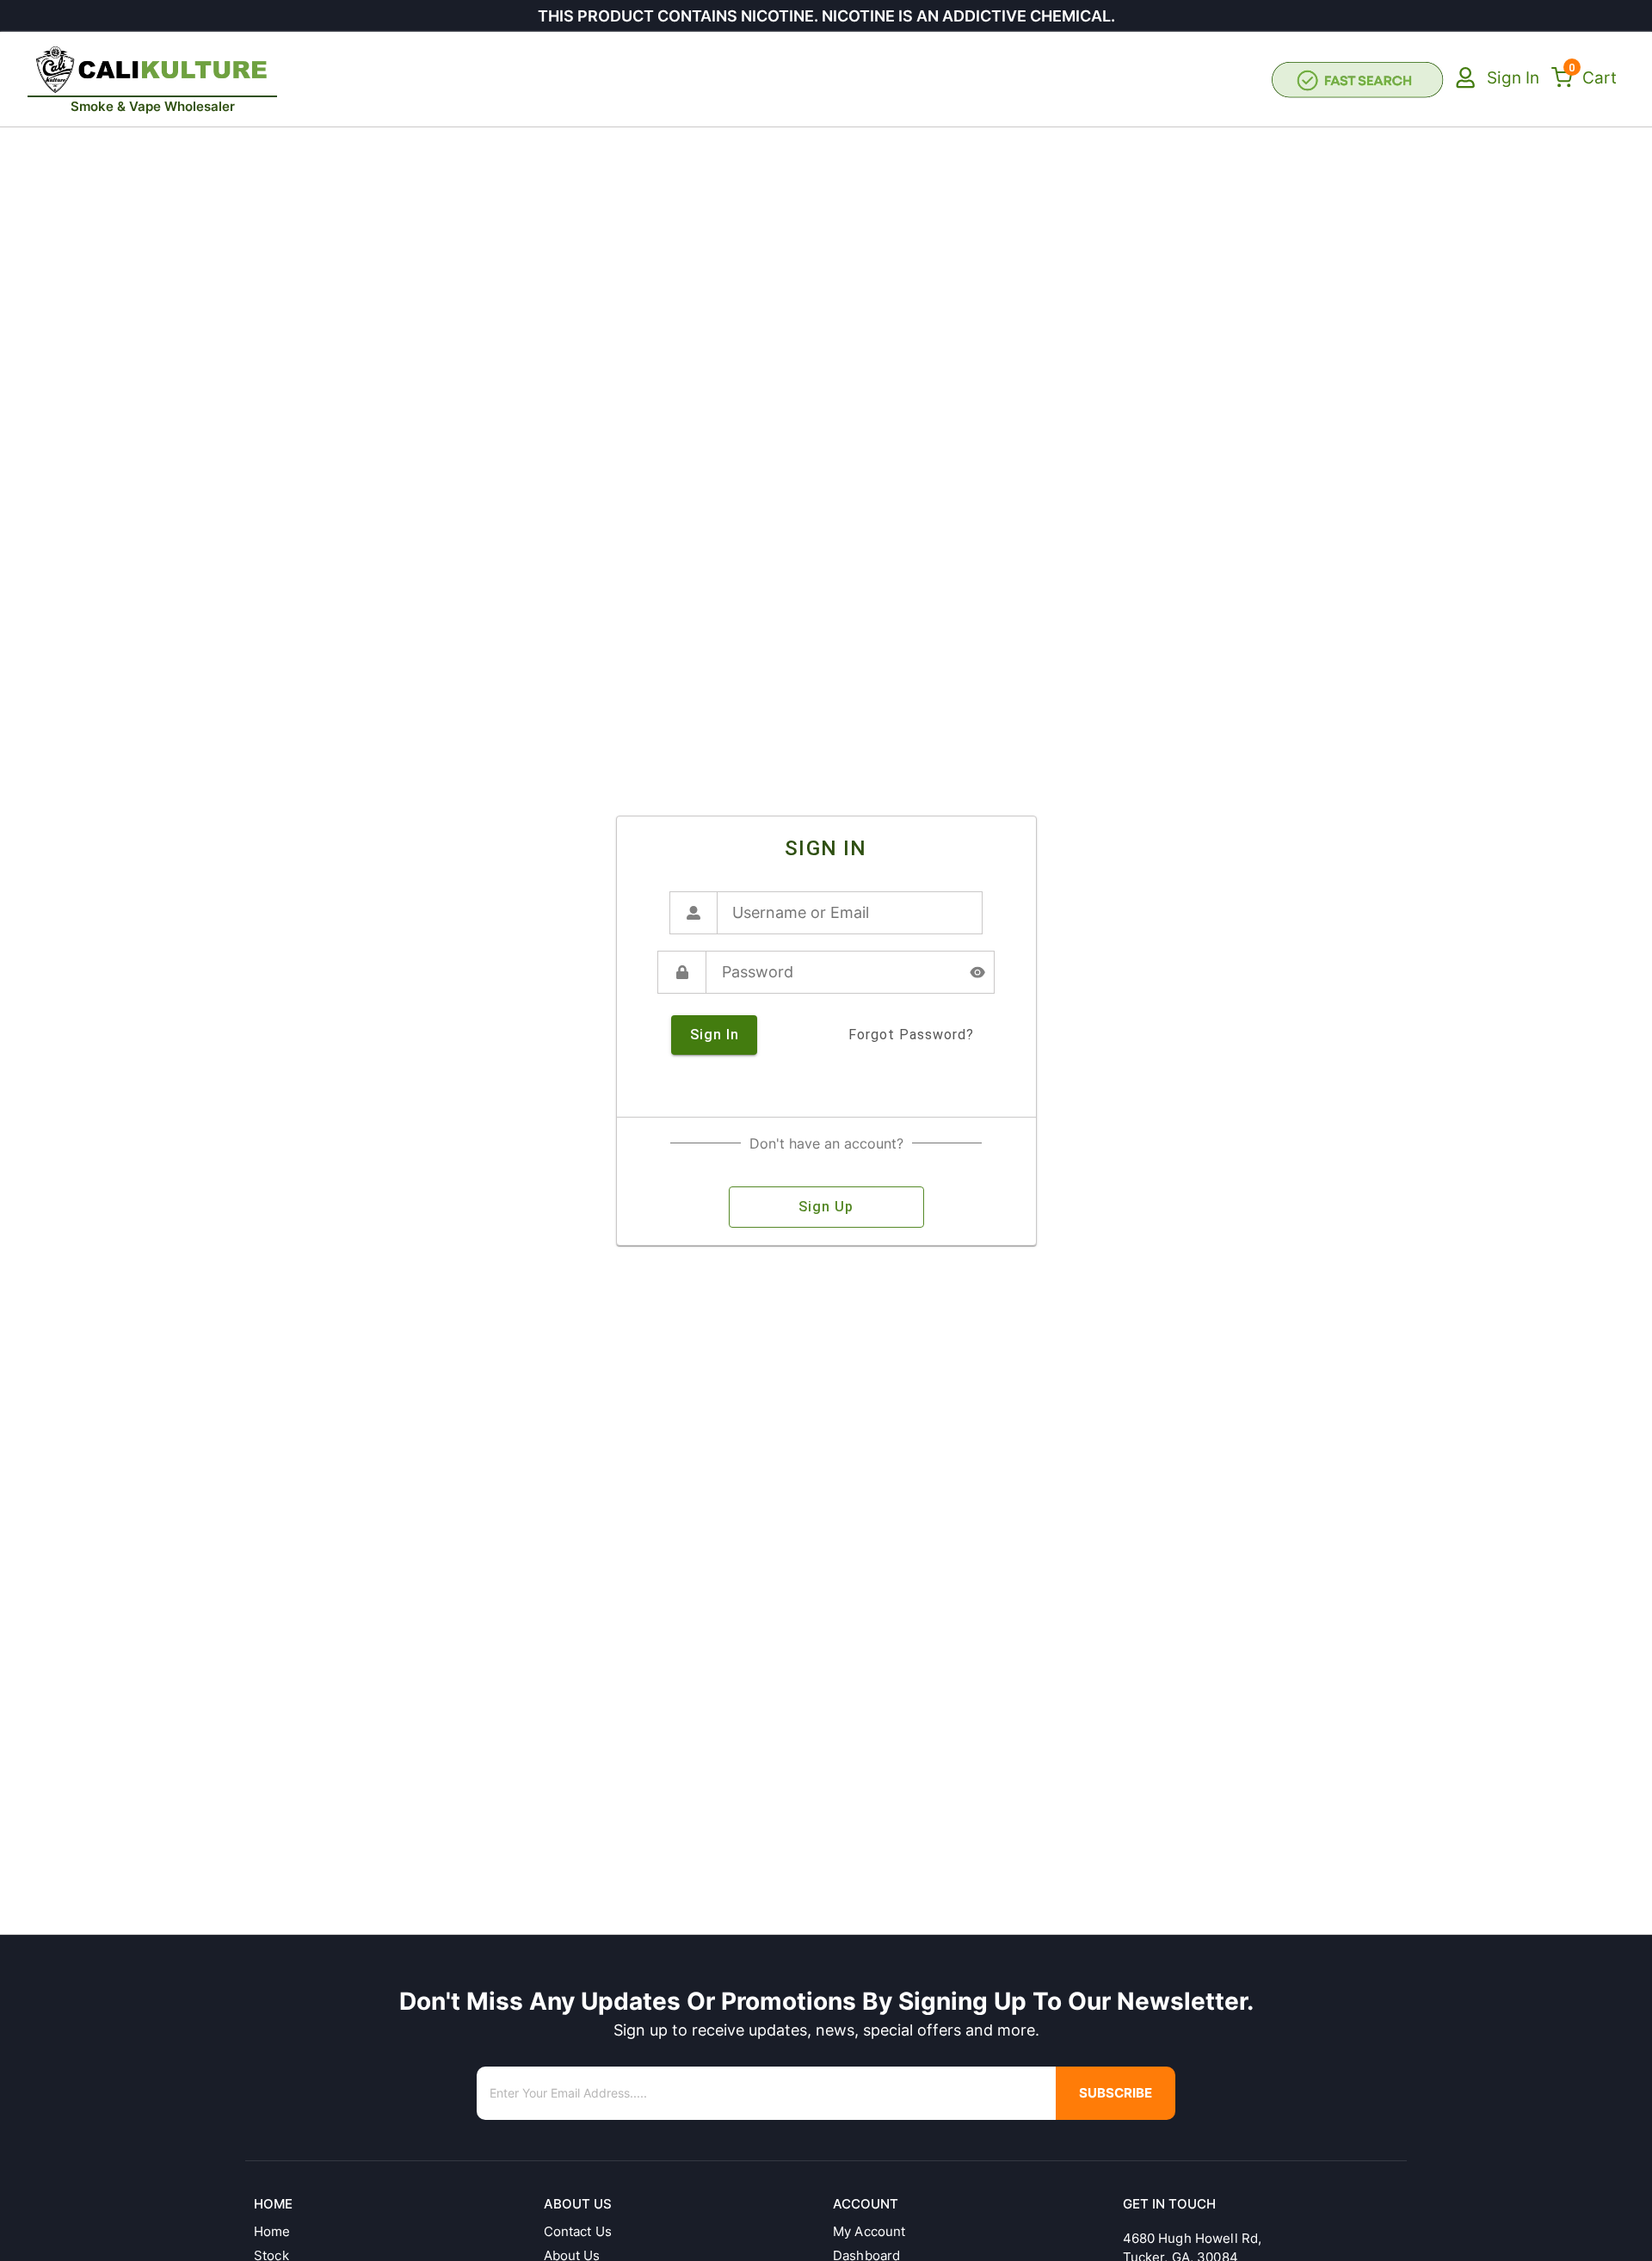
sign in (715, 1035)
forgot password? (911, 1035)
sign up (826, 1207)
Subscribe (1116, 2093)
